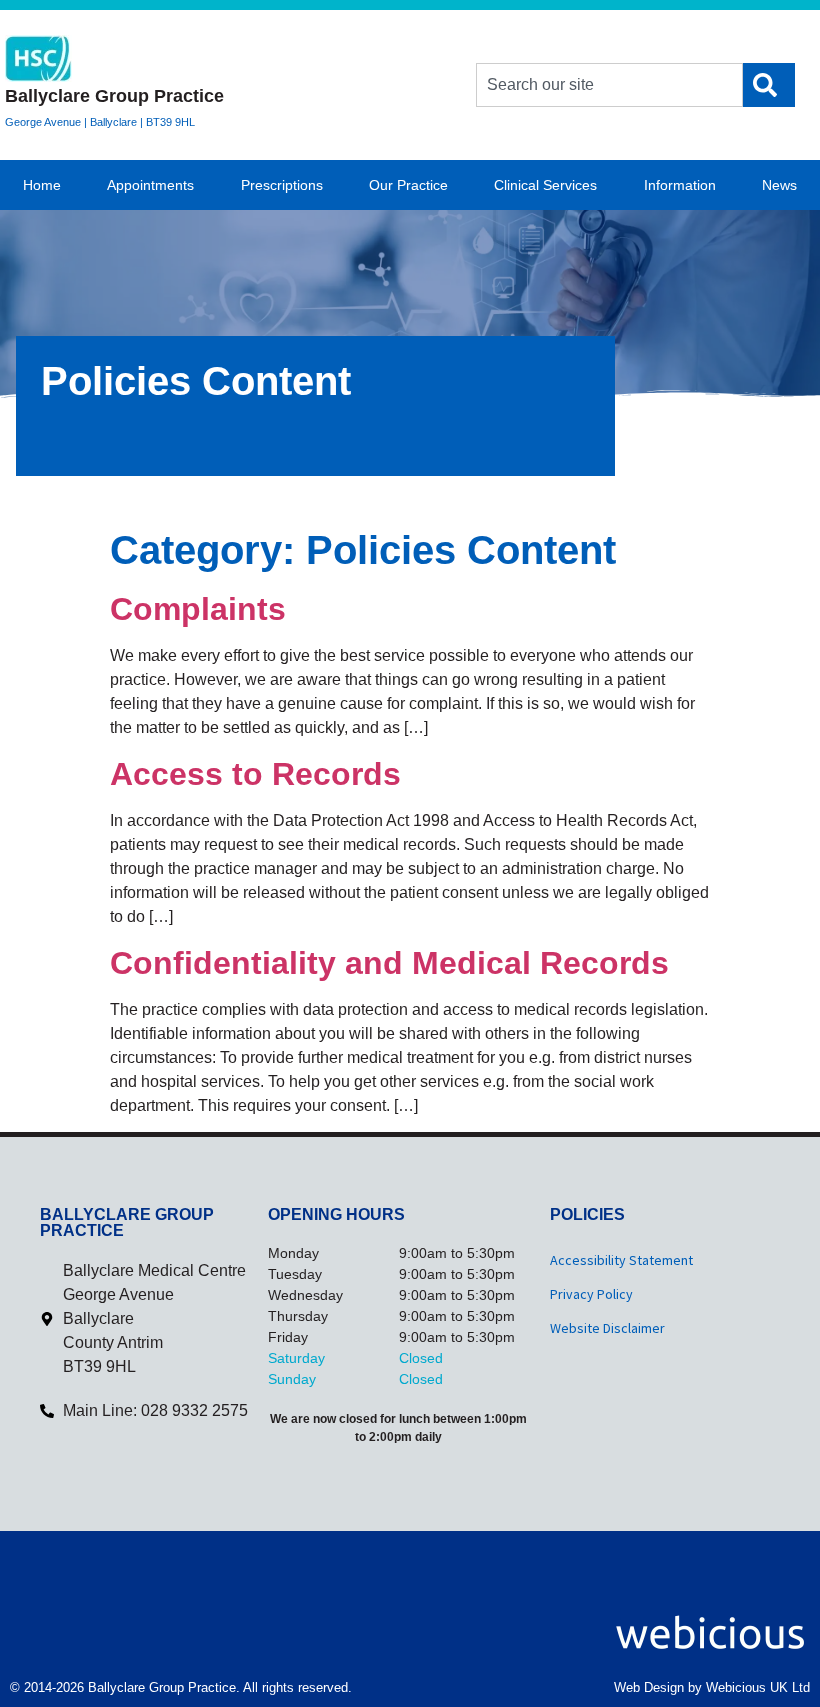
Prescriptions (282, 185)
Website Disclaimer (607, 1328)
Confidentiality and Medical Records (389, 963)
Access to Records (255, 774)
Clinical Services (545, 185)
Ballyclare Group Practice (114, 96)
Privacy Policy (591, 1294)
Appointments (150, 185)
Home (42, 185)
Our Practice (408, 185)
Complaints (198, 609)
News (779, 185)
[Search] (769, 85)
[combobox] (609, 85)
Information (680, 185)
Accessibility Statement (621, 1260)
